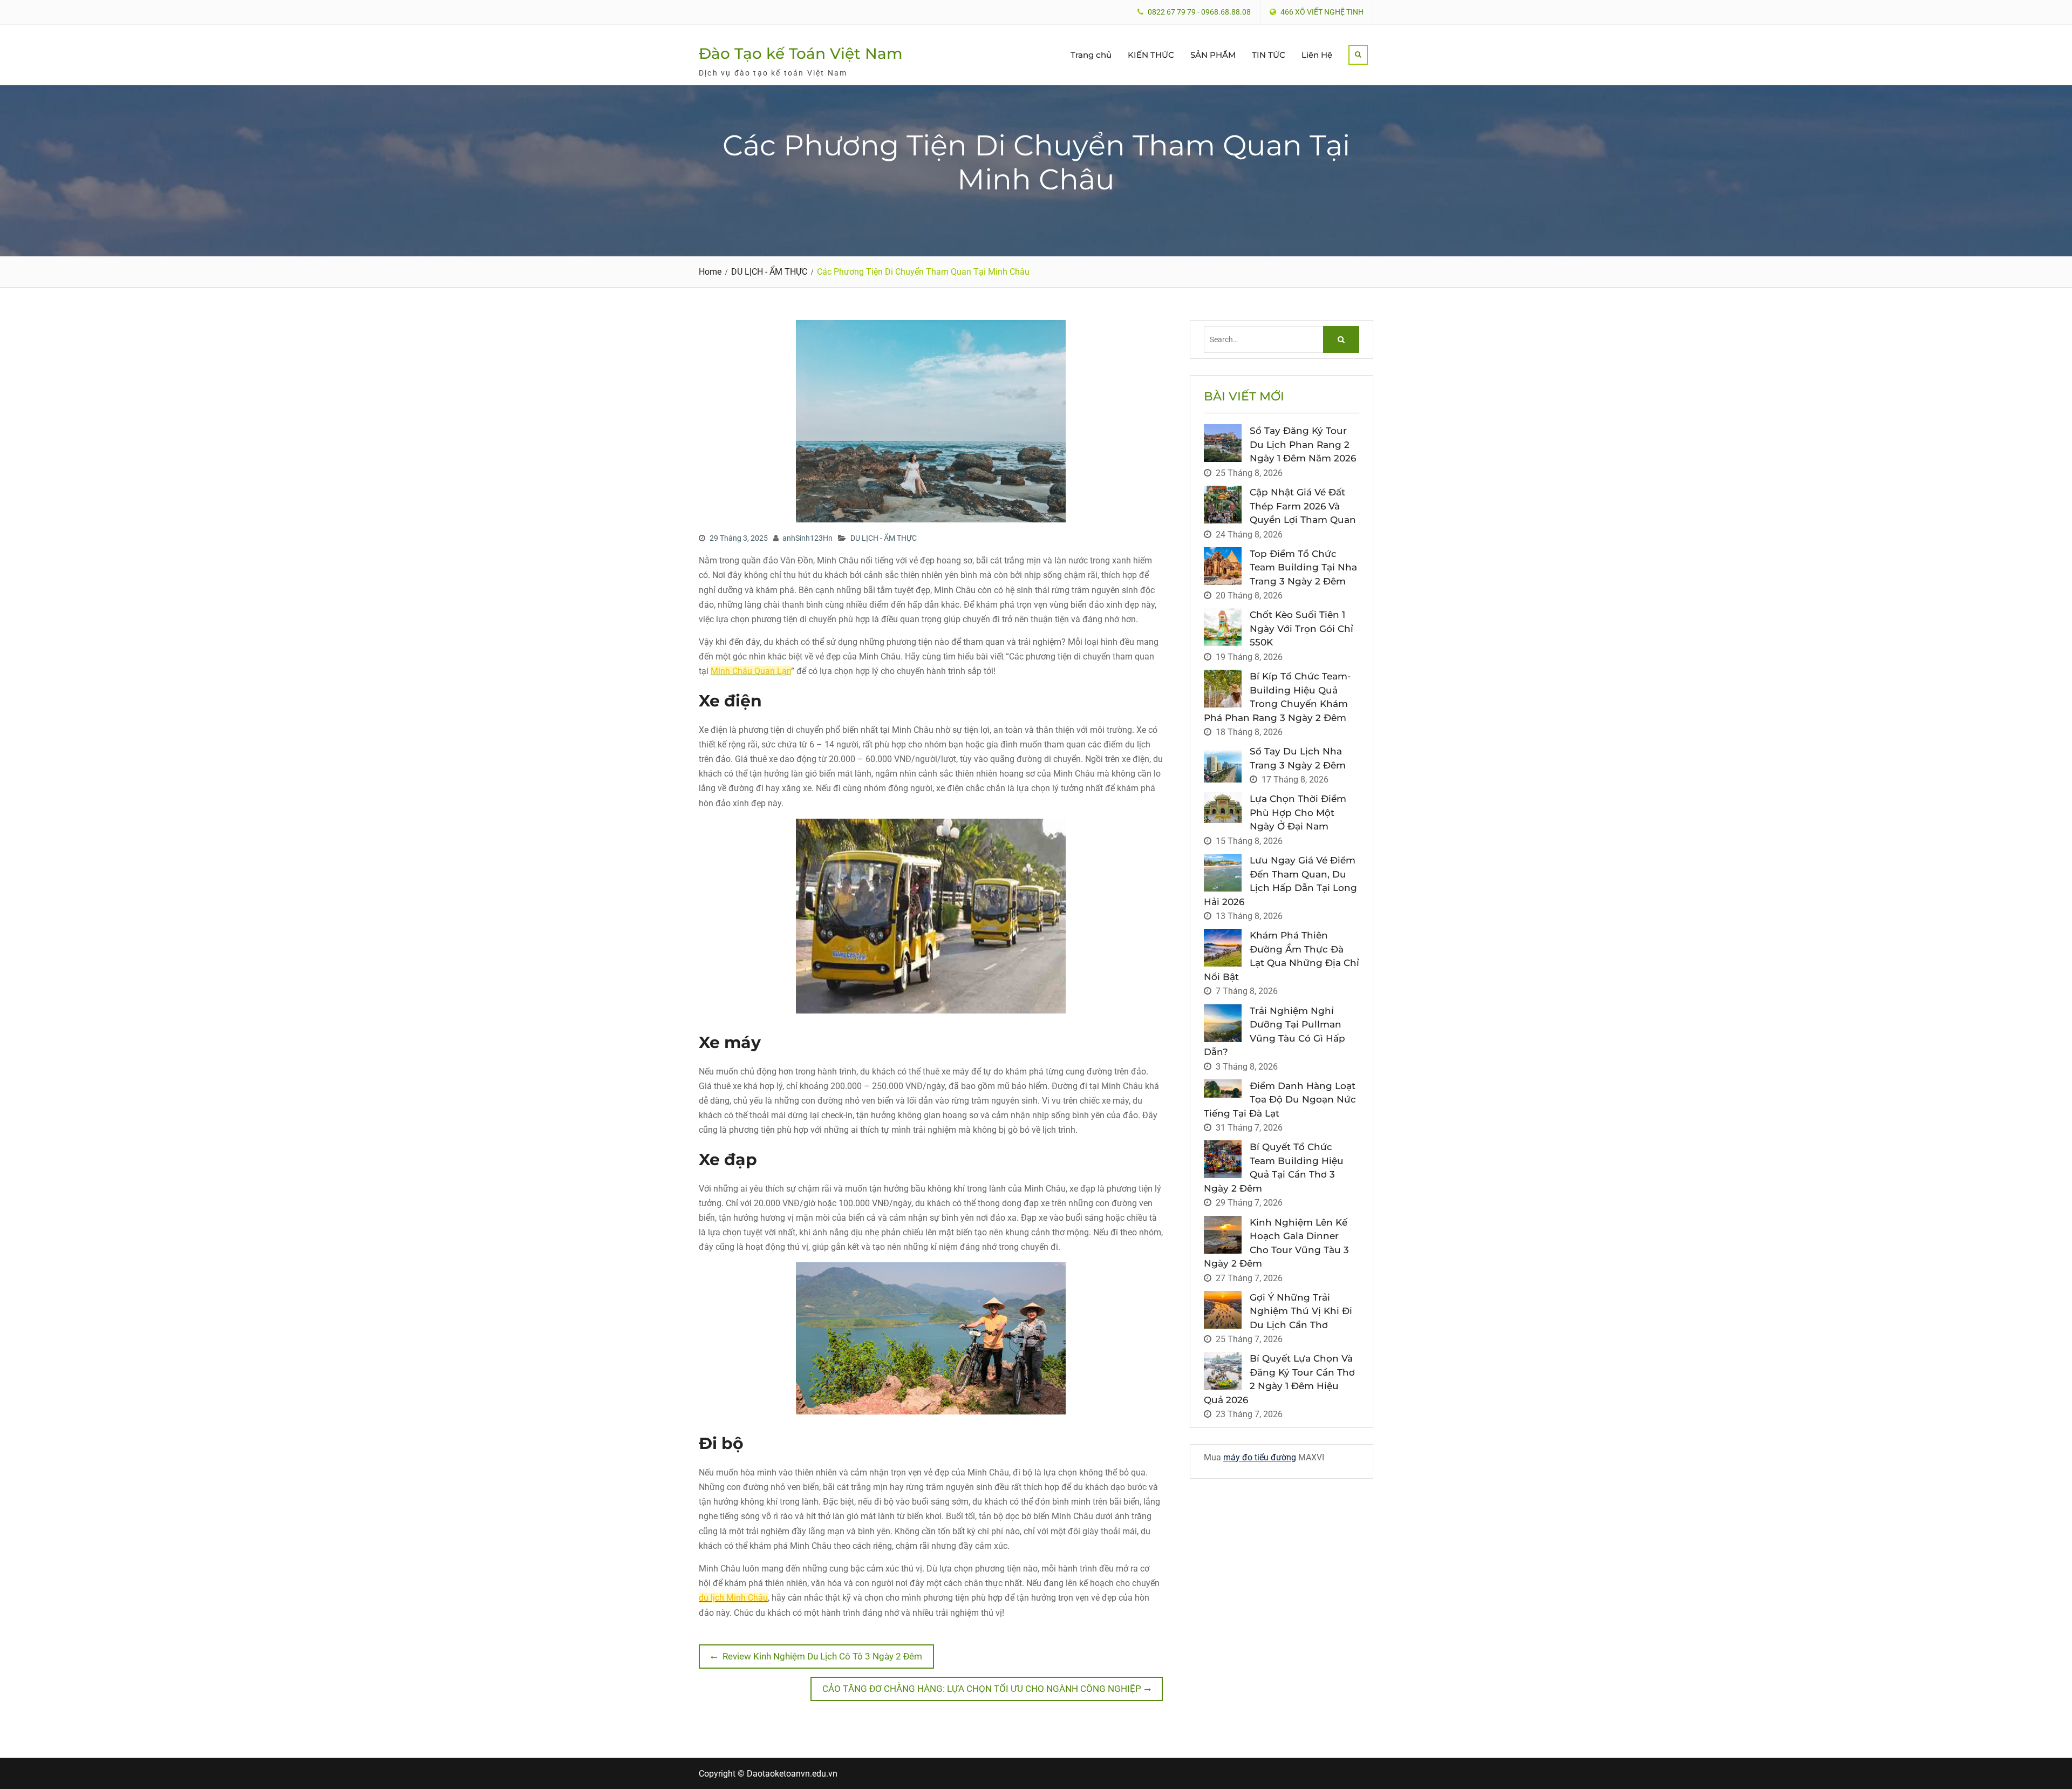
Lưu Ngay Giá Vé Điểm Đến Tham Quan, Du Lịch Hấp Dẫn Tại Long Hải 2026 (1280, 881)
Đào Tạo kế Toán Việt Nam (801, 53)
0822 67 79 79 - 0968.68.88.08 (1199, 12)
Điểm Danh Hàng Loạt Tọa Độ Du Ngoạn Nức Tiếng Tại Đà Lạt (1280, 1100)
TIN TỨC (1269, 55)
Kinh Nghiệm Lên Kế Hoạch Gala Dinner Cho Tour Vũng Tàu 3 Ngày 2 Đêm (1276, 1243)
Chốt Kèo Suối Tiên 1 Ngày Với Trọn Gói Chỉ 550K (1301, 628)
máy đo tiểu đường (1260, 1457)
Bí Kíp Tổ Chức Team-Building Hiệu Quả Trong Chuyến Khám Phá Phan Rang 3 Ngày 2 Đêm (1277, 697)
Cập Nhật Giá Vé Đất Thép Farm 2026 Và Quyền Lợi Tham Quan (1303, 506)
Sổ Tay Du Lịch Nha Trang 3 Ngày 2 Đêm (1298, 758)
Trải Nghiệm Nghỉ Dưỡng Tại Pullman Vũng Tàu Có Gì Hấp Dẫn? (1274, 1032)
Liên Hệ (1317, 55)
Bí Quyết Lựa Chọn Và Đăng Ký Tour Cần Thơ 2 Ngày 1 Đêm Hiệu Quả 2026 (1279, 1379)
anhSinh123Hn (807, 538)
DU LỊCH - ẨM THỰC (884, 538)
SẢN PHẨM (1213, 55)
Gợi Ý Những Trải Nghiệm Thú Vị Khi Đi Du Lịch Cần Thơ (1301, 1311)
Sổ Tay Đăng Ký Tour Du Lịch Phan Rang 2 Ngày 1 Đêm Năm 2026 (1303, 444)
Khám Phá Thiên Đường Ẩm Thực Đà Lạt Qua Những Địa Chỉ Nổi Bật (1282, 956)
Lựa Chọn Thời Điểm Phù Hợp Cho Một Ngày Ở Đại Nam (1298, 812)
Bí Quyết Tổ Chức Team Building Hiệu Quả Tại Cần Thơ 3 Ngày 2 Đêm (1274, 1168)
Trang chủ (1091, 55)
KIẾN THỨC (1151, 55)
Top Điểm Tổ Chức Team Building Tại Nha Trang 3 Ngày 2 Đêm (1303, 567)
